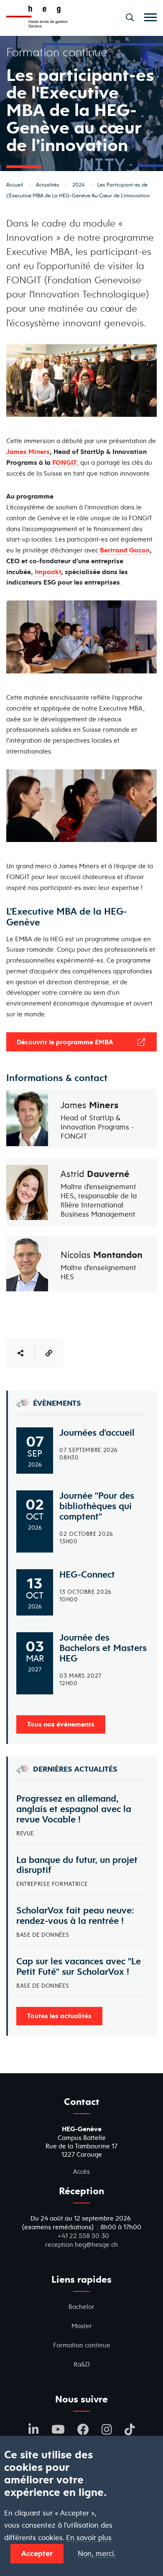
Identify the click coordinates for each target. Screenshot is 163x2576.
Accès (81, 2171)
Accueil (15, 185)
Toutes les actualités (59, 2016)
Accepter (37, 2553)
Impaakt (48, 572)
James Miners (28, 451)
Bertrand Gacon (125, 550)
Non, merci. (97, 2554)
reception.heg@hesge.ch (81, 2245)
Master (82, 2326)
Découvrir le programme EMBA (65, 1042)
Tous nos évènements (61, 1724)
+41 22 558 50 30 (83, 2236)
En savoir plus (89, 2538)
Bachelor (81, 2307)
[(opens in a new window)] (99, 550)
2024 (78, 185)
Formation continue (82, 2345)
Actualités (48, 185)
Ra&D (82, 2364)
